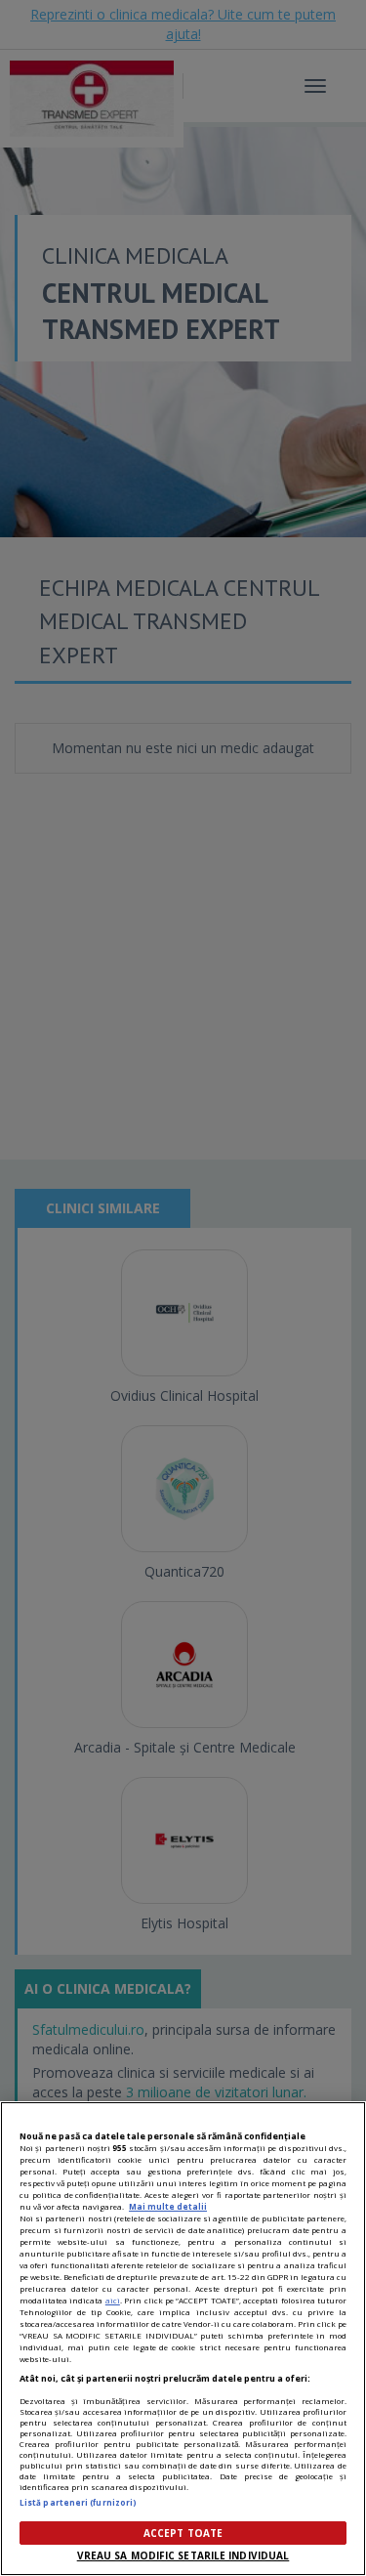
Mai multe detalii (168, 2206)
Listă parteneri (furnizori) (78, 2502)
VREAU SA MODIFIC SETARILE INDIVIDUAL (183, 2555)
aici (113, 2300)
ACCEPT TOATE (183, 2533)
